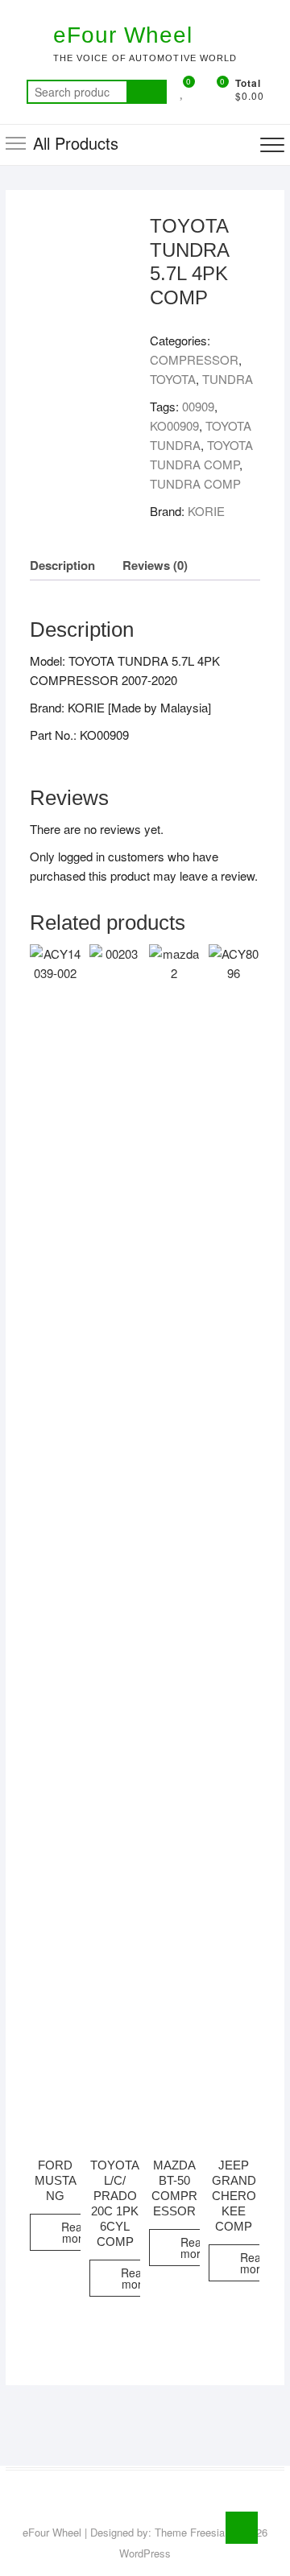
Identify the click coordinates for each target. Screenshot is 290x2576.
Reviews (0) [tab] (155, 565)
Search (147, 92)
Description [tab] (62, 565)
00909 (198, 406)
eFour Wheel (123, 35)
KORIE (206, 511)
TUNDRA (228, 379)
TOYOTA (173, 379)
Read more (75, 2232)
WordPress (145, 2553)
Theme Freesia (190, 2532)
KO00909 (174, 425)
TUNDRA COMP (195, 483)
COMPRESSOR (194, 359)
